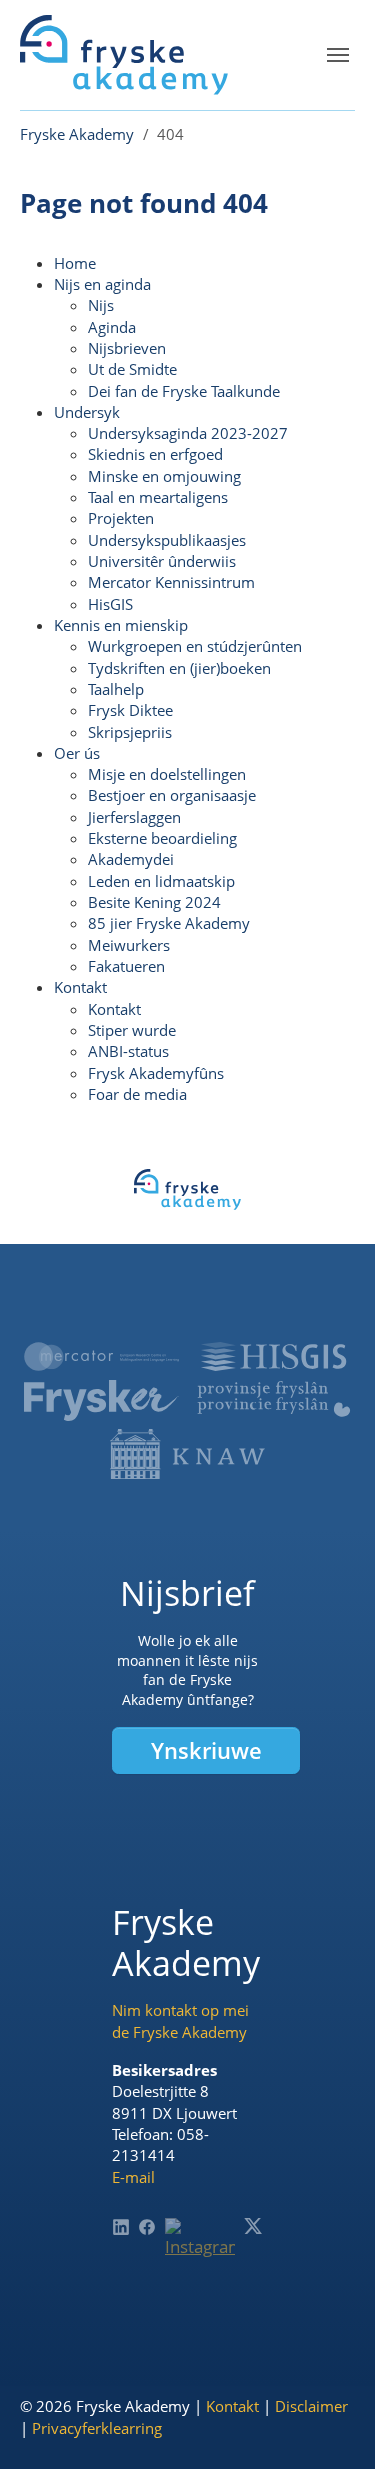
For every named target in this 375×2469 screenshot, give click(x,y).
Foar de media (137, 1094)
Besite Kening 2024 (154, 902)
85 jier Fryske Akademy (169, 923)
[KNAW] (187, 1454)
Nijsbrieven (127, 348)
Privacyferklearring (97, 2428)
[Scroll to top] (329, 2423)
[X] (253, 2226)
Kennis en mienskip (121, 625)
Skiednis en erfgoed (155, 454)
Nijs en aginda (102, 284)
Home (75, 263)
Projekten (121, 518)
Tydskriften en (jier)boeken (179, 668)
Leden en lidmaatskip (161, 881)
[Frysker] (101, 1400)
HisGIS (110, 604)
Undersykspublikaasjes (167, 540)
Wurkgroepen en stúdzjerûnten (195, 646)
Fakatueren (126, 966)
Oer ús (77, 753)
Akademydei (131, 859)
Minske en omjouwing (164, 476)
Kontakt (80, 987)
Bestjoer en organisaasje (172, 795)
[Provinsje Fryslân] (273, 1399)
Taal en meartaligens (158, 497)
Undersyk (87, 412)
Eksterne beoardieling (162, 838)
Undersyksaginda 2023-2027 (188, 433)
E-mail (133, 2177)
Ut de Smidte (132, 369)
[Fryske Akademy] (124, 55)
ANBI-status (128, 1051)
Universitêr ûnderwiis (162, 561)
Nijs (101, 305)
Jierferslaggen (134, 817)
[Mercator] (101, 1356)
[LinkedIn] (121, 2227)
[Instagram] (200, 2253)
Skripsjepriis (130, 732)
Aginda (112, 327)
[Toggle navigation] (338, 55)
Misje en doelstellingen (167, 774)
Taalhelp (116, 689)
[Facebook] (147, 2227)
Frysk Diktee (130, 710)
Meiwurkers (129, 945)
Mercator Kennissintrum (171, 582)
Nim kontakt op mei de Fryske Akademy (180, 2020)
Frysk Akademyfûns (156, 1073)
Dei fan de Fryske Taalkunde (184, 391)
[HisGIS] (273, 1356)
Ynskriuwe (206, 1750)
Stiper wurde (132, 1030)
